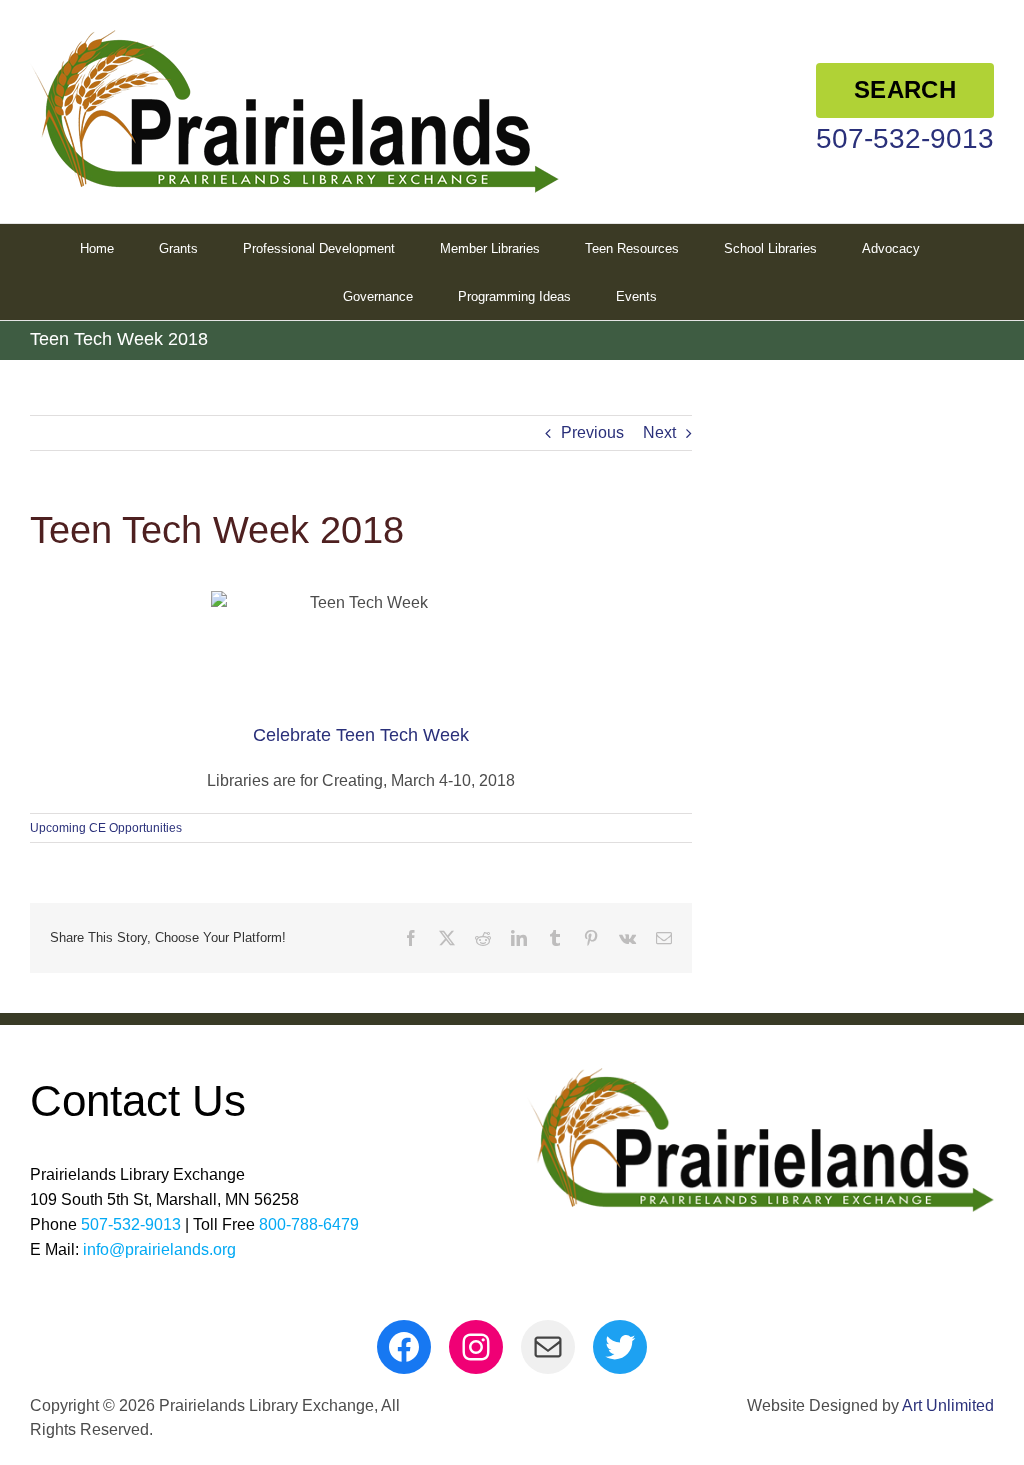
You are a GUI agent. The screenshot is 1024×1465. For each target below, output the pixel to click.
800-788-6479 (309, 1224)
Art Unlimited (948, 1405)
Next (659, 432)
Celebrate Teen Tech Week (361, 735)
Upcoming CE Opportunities (106, 828)
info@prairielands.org (159, 1249)
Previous (592, 432)
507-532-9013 (905, 138)
